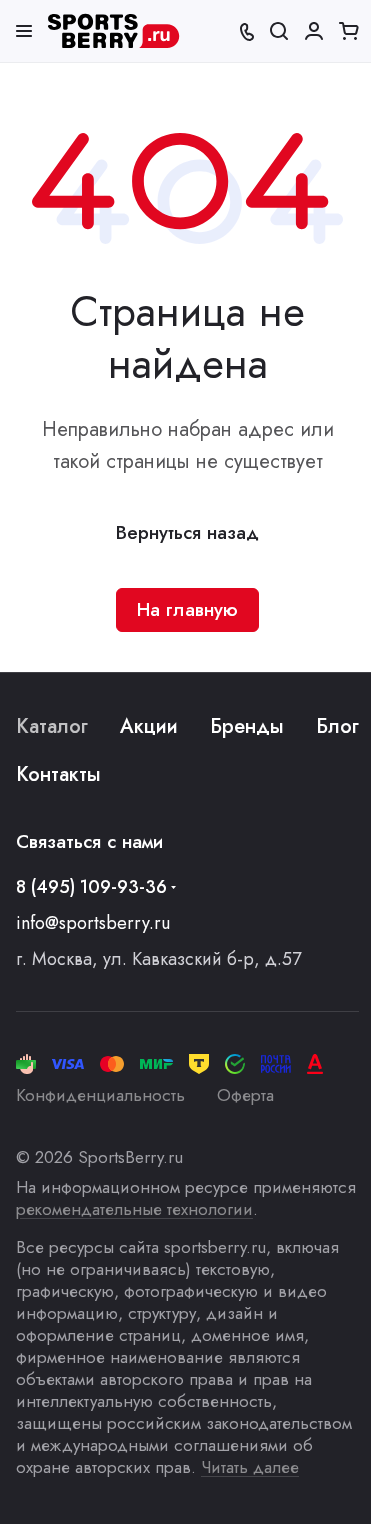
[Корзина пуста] (349, 31)
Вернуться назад (187, 532)
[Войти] (314, 31)
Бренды (247, 726)
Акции (149, 726)
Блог (337, 726)
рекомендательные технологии (134, 1209)
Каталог (52, 726)
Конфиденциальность (100, 1095)
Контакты (58, 774)
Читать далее (250, 1467)
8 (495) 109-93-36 (91, 887)
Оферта (245, 1095)
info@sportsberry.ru (93, 923)
